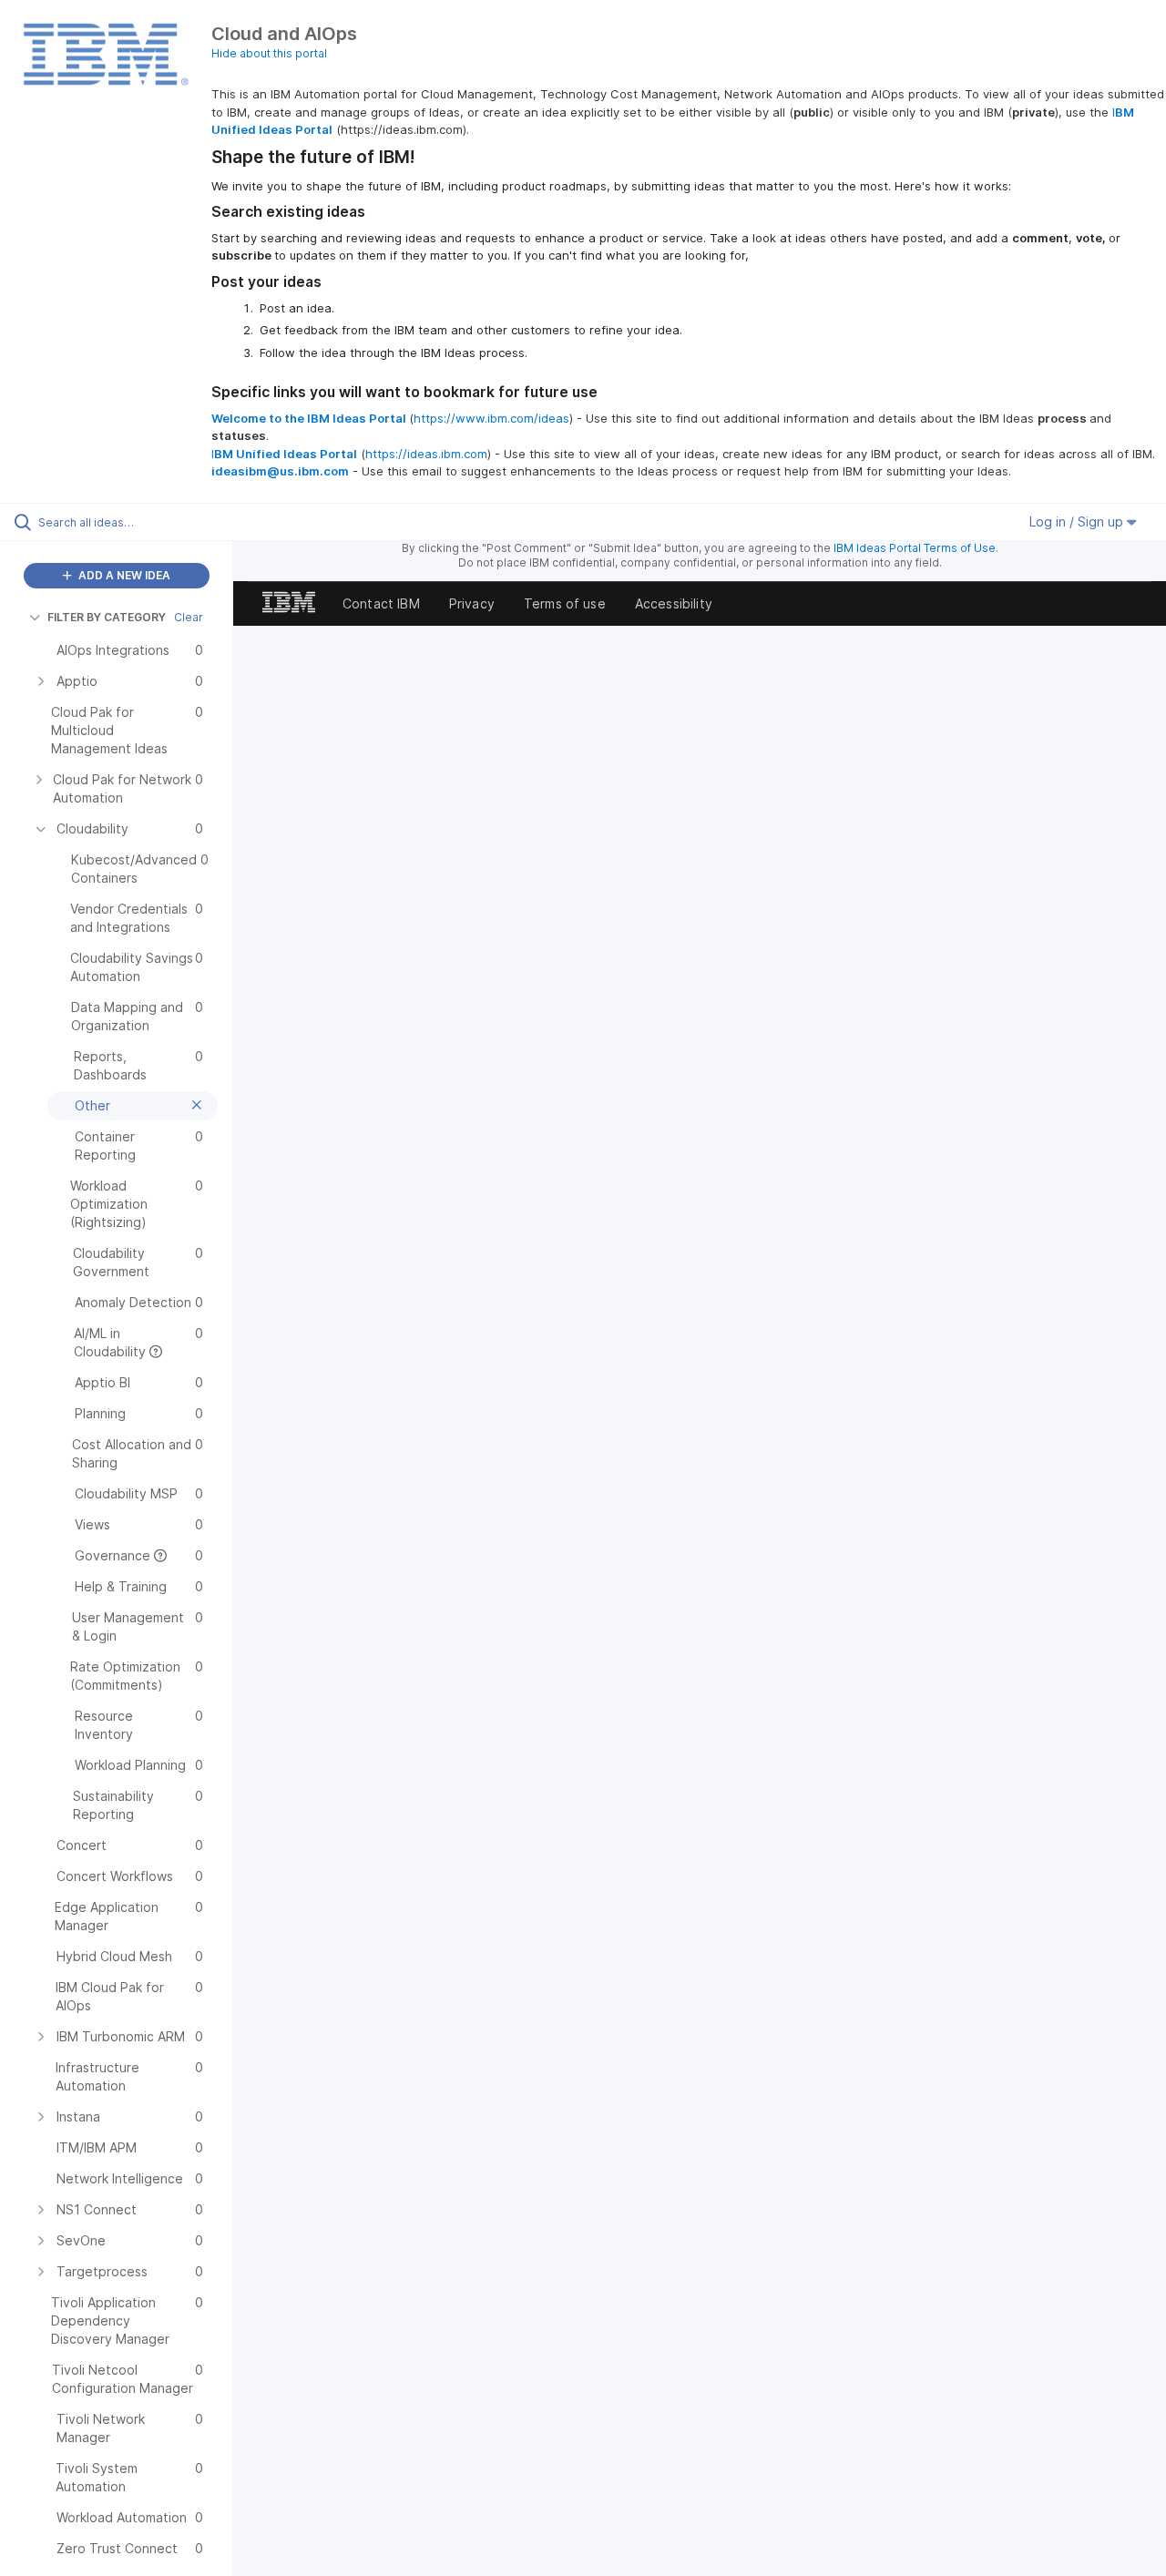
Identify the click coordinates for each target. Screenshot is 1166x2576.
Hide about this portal (269, 53)
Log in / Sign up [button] (1078, 521)
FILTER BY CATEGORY (107, 617)
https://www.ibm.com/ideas (491, 418)
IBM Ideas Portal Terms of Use (915, 548)
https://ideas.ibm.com (426, 454)
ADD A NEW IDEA (123, 575)
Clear (189, 617)
